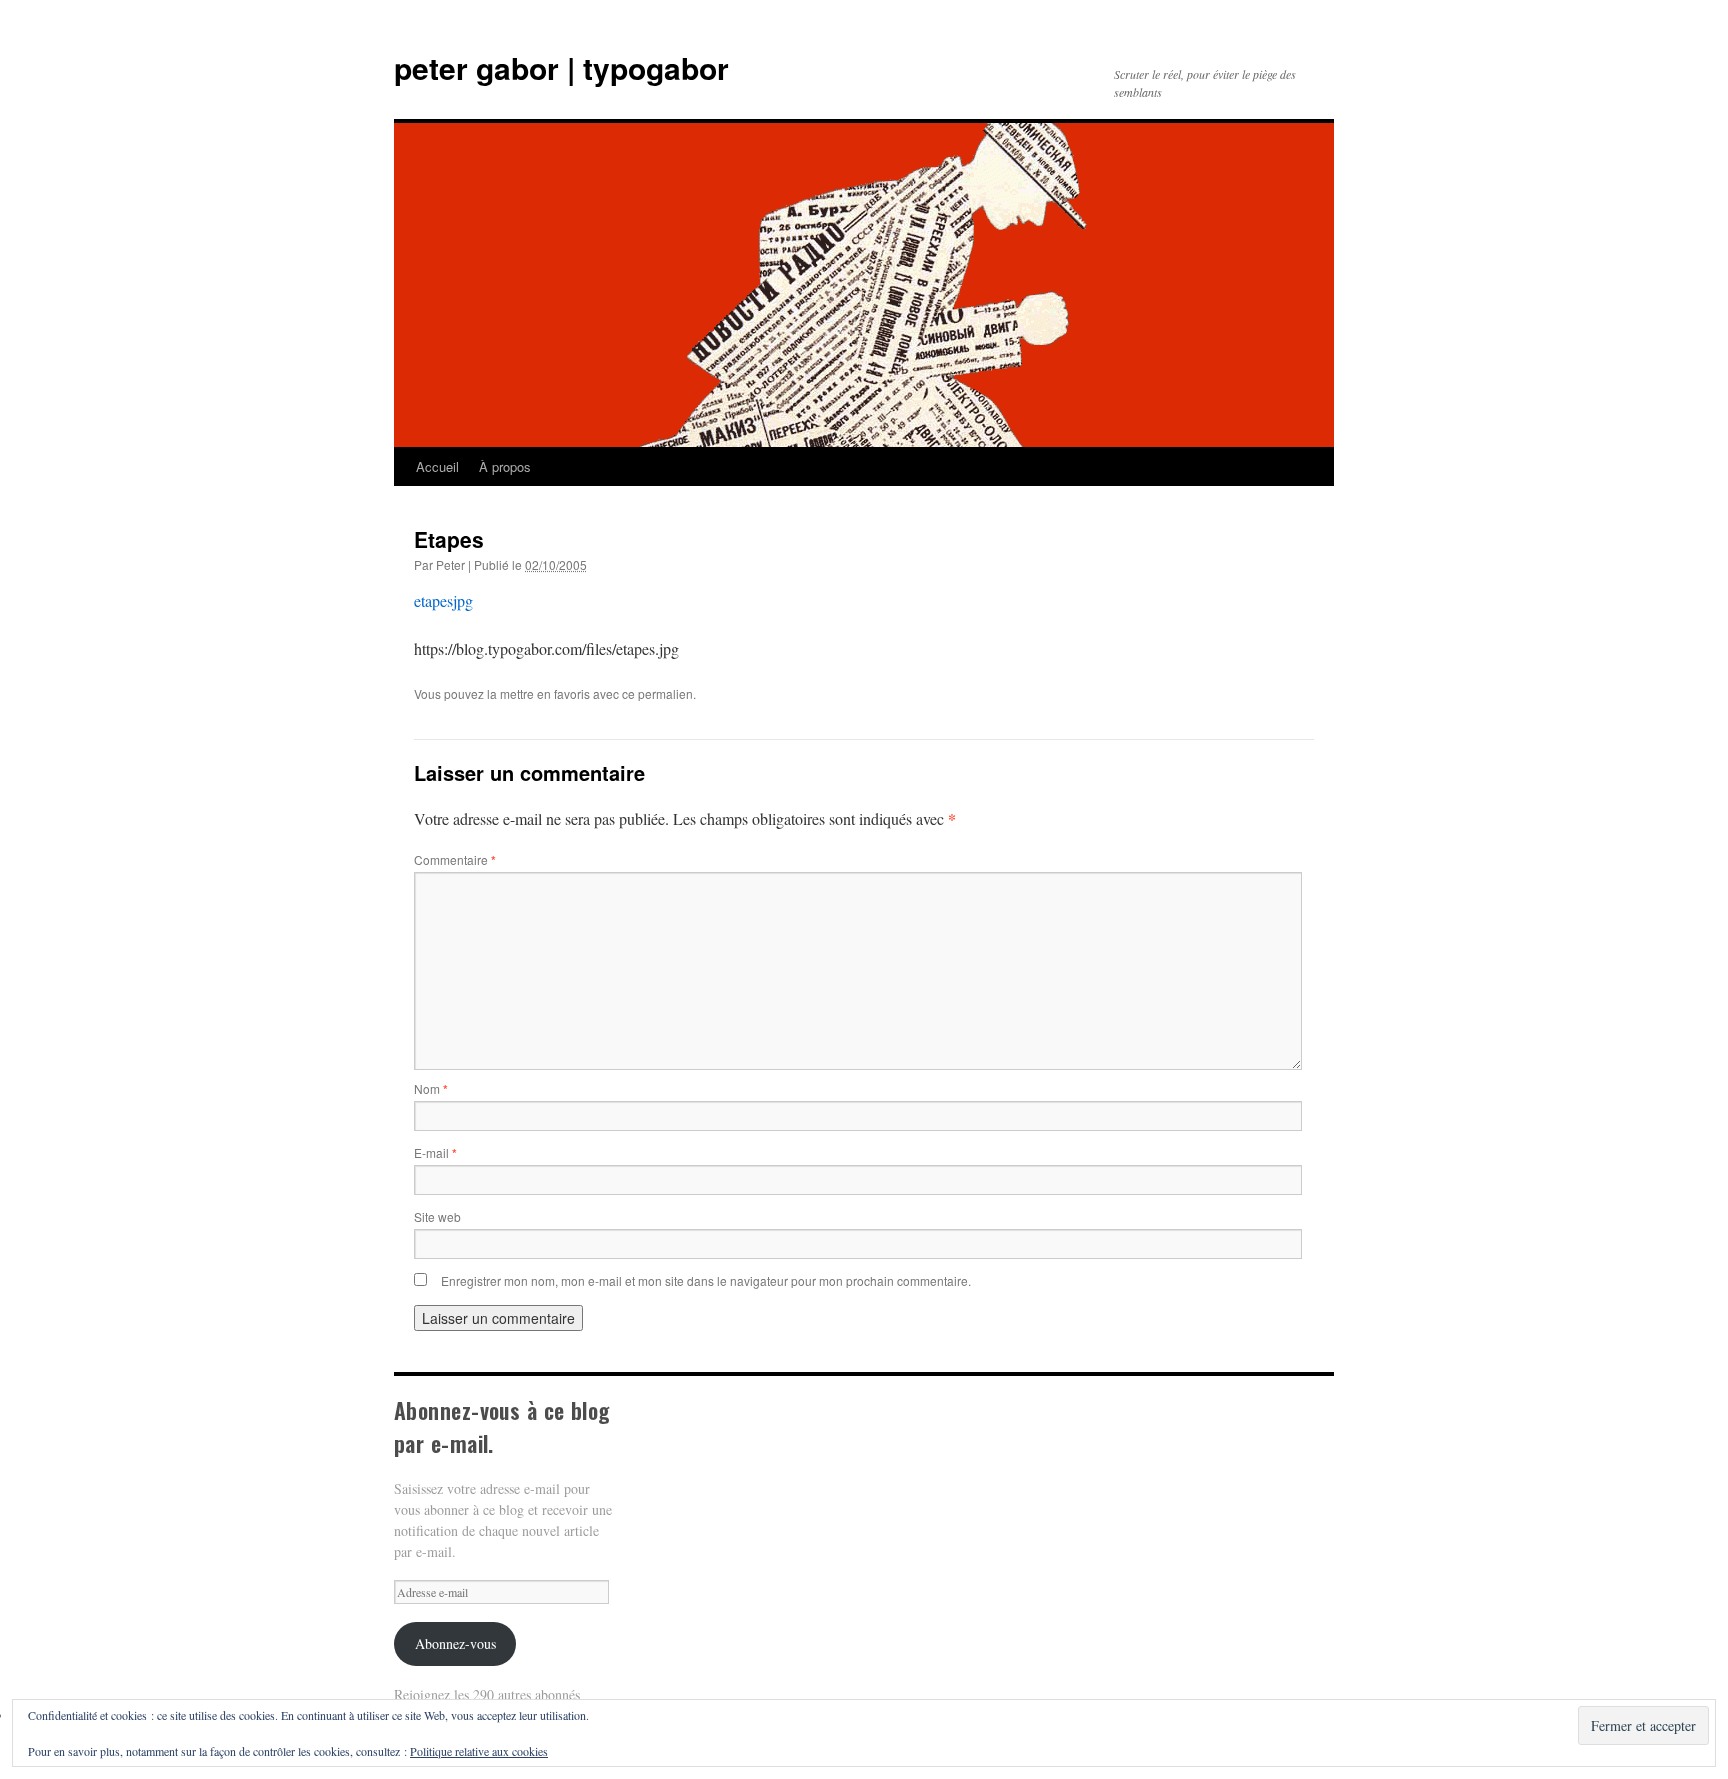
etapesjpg (443, 600)
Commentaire (455, 859)
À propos (505, 466)
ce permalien (657, 693)
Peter (450, 564)
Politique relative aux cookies (479, 1751)
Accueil (437, 466)
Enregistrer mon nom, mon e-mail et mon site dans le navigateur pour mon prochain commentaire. (706, 1280)
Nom (431, 1088)
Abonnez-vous (455, 1643)
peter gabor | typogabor (561, 67)
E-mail (435, 1152)
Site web (437, 1216)
